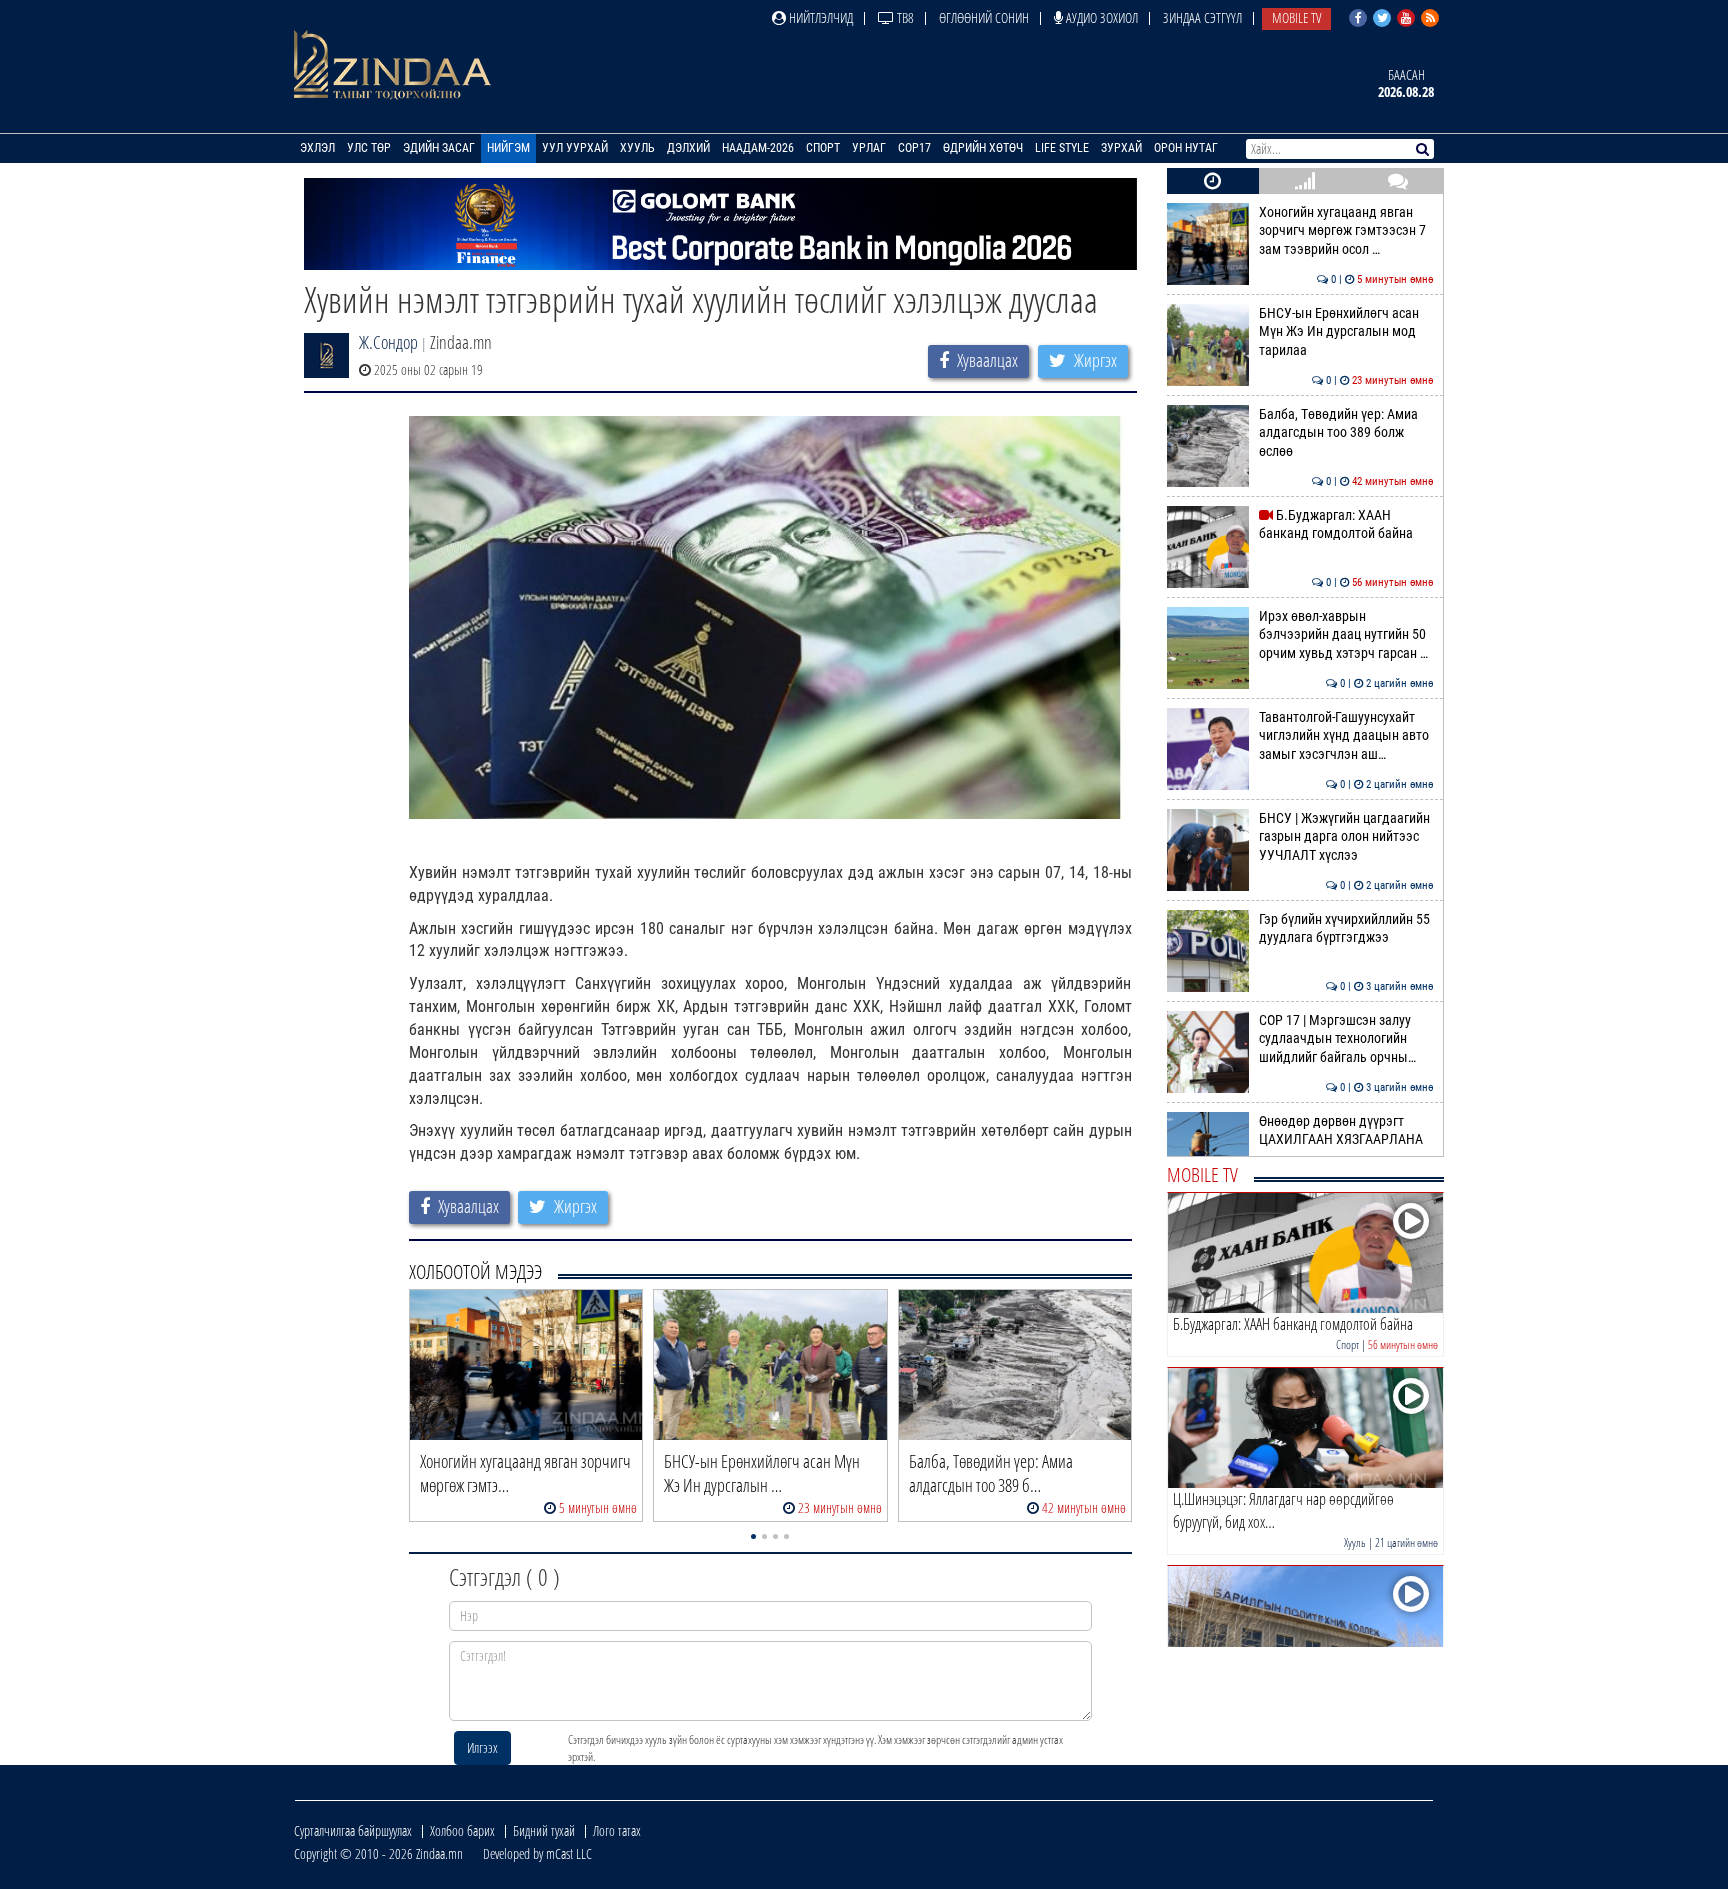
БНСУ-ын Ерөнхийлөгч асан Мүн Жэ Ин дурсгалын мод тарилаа (1346, 332)
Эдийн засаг (439, 148)
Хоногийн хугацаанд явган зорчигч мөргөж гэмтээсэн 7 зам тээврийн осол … (1346, 231)
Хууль (637, 148)
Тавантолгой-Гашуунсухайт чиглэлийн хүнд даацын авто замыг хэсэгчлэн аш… (1346, 736)
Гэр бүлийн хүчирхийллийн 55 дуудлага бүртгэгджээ (1346, 928)
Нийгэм (508, 148)
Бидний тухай (544, 1830)
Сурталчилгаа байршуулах (353, 1830)
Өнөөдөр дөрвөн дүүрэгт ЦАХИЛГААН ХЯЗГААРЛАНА (1346, 1130)
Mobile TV (1296, 17)
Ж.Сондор (388, 342)
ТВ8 (904, 17)
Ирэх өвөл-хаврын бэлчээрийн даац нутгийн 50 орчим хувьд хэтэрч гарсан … (1346, 635)
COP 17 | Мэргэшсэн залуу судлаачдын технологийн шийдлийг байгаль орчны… (1346, 1039)
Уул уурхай (575, 148)
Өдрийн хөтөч (983, 148)
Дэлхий (688, 148)
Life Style (1062, 148)
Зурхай (1121, 148)
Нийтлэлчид (819, 17)
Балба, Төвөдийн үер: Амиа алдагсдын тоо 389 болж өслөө (1346, 433)
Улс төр (369, 148)
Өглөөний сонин (984, 17)
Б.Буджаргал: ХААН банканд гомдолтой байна (1346, 524)
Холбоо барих (462, 1830)
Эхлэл (317, 148)
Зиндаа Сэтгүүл (1202, 17)
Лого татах (617, 1830)
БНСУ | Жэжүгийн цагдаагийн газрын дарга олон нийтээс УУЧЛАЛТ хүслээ (1346, 837)
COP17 (914, 148)
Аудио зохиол (1100, 17)
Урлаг (869, 148)
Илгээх (482, 1747)
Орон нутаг (1186, 148)
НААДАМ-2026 (758, 148)
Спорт (823, 148)
